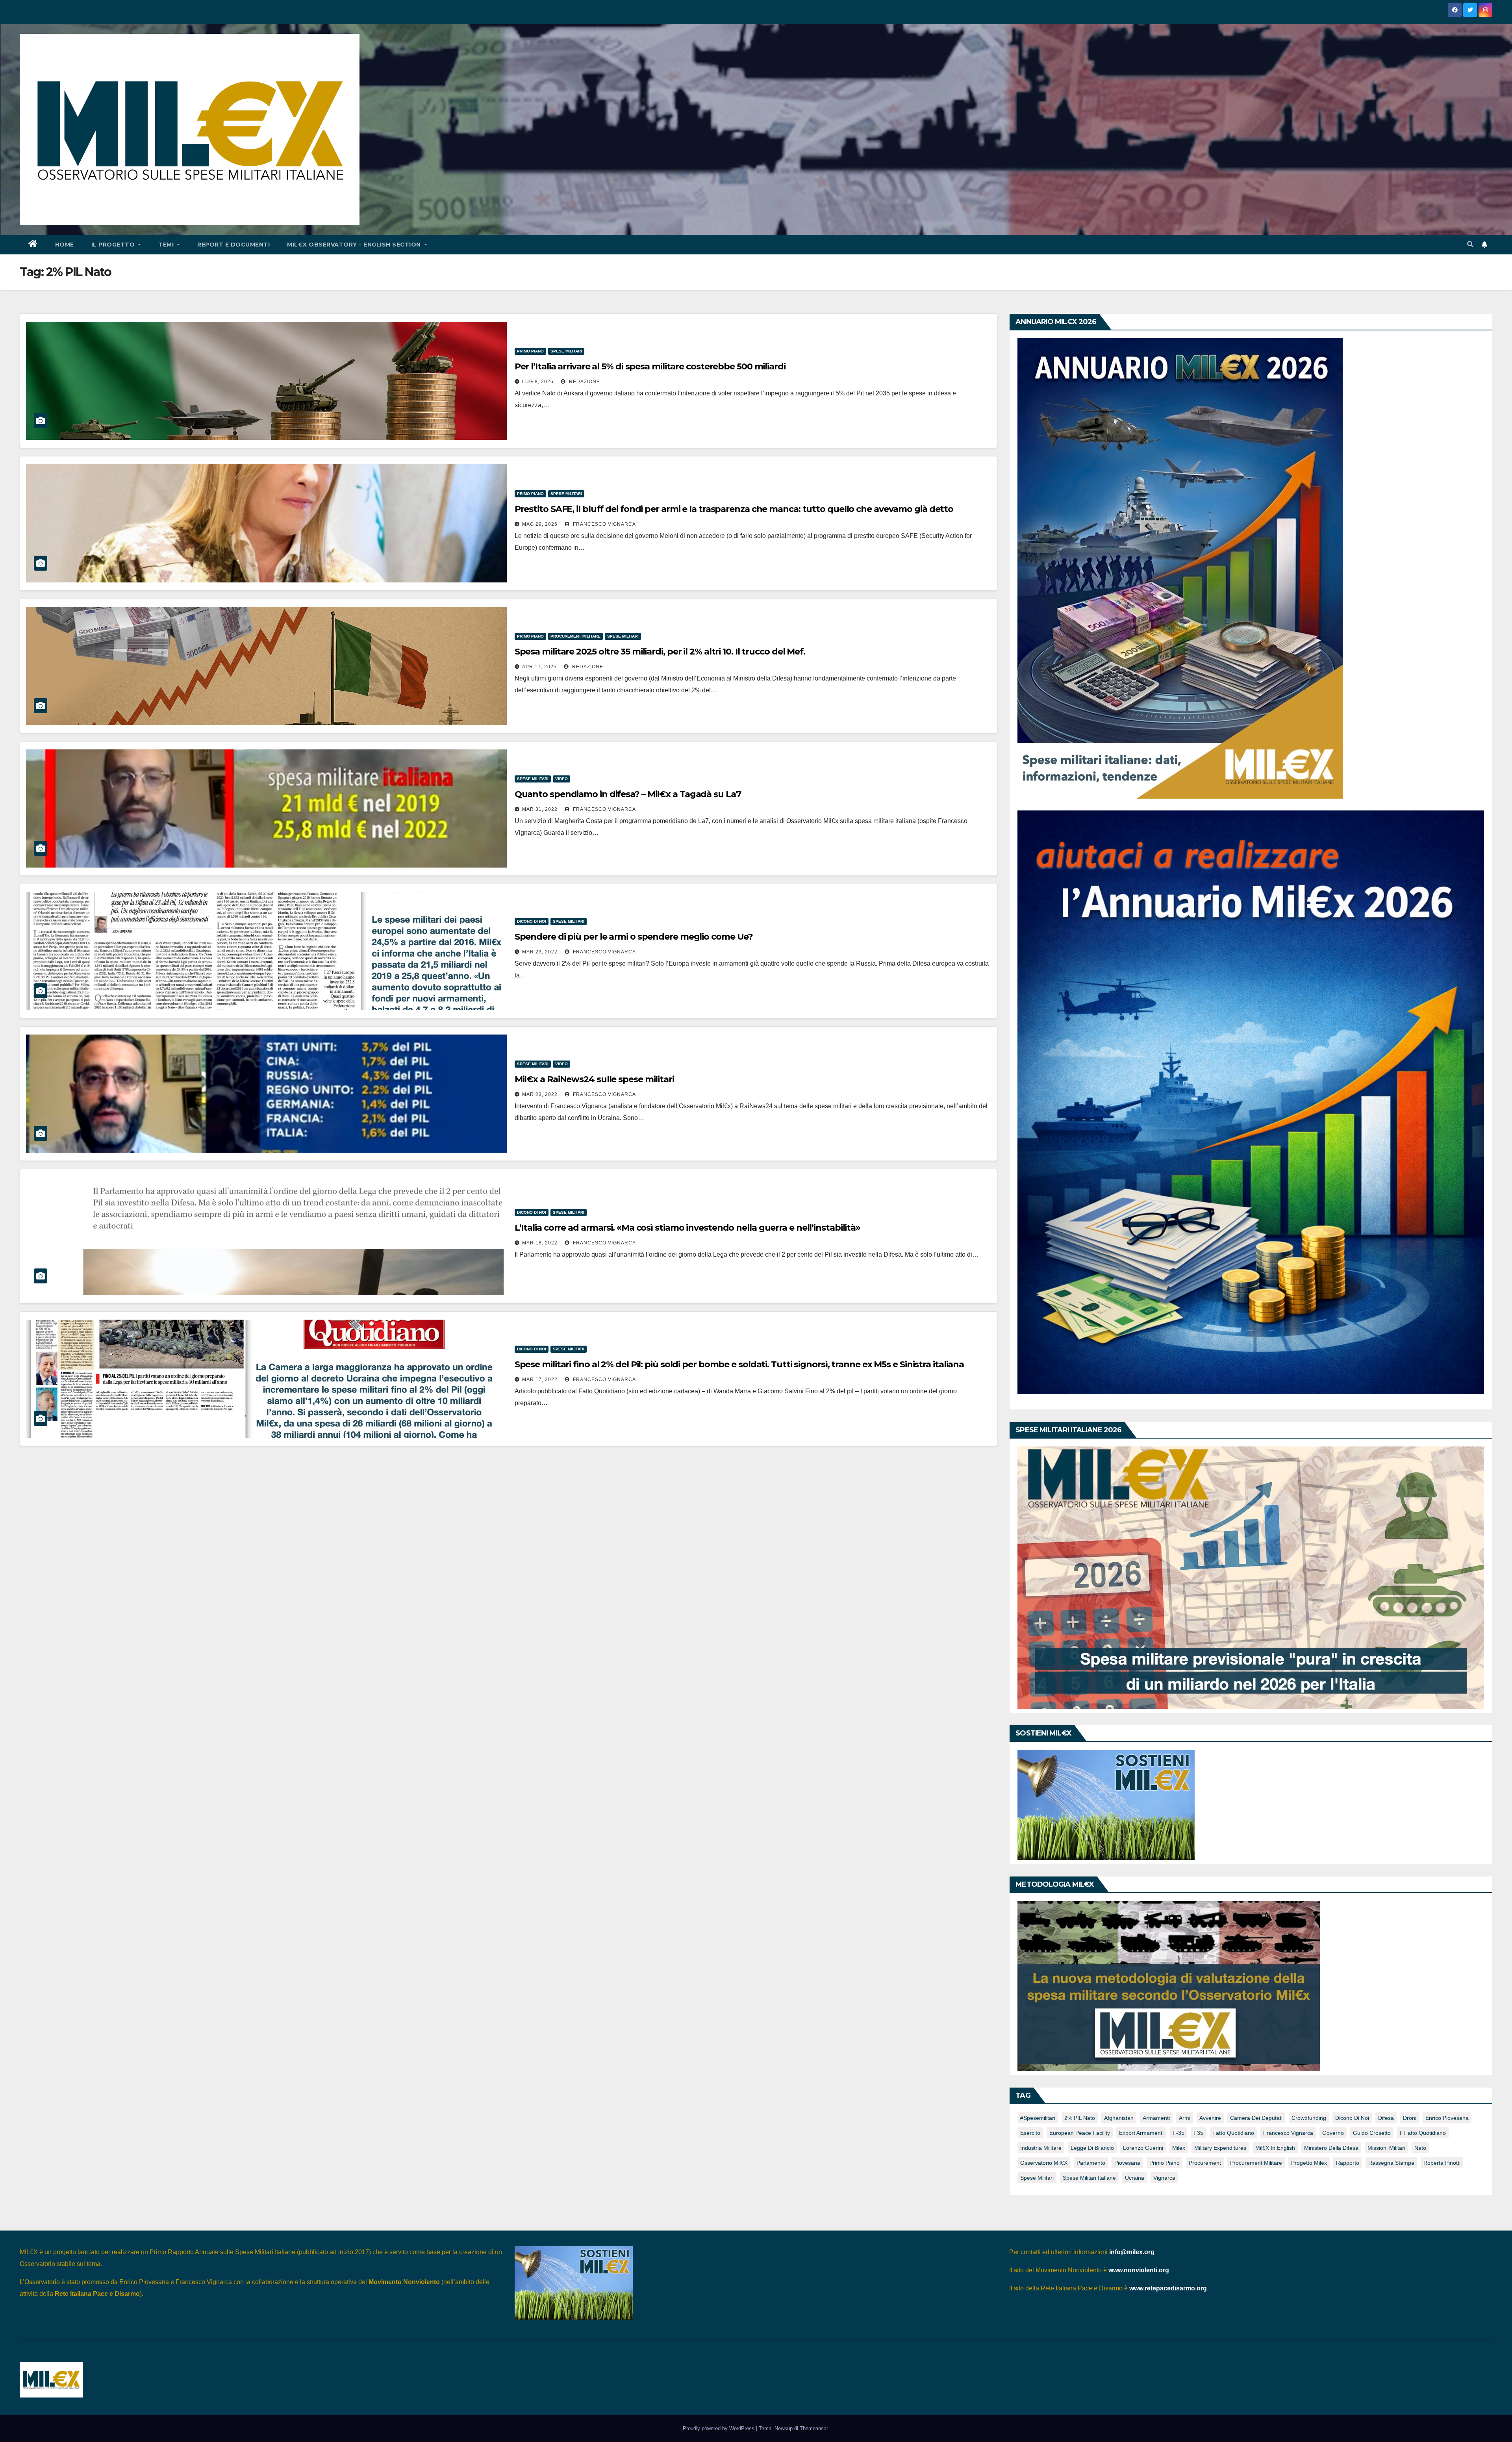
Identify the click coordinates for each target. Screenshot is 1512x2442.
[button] (1470, 244)
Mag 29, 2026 (540, 524)
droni (1410, 2118)
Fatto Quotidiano (1233, 2133)
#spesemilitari (1038, 2118)
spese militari (1037, 2178)
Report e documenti (233, 245)
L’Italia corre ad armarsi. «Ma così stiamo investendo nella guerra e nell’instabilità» (687, 1228)
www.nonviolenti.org (1139, 2270)
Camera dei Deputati (1256, 2118)
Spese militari (566, 351)
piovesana (1127, 2163)
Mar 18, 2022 (540, 1243)
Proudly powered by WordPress (719, 2428)
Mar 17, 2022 (540, 1380)
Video (561, 779)
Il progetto (114, 245)
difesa (1386, 2118)
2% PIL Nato (1080, 2118)
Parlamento (1091, 2163)
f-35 (1178, 2133)
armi (1185, 2118)
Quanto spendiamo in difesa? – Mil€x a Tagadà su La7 (628, 794)
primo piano (1165, 2163)
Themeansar (814, 2428)
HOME (65, 245)
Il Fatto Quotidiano (1423, 2133)
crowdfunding (1309, 2118)
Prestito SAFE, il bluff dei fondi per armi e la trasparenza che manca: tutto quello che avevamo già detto (734, 509)
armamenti (1156, 2118)
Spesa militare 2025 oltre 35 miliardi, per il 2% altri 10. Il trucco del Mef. (660, 652)
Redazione (584, 382)
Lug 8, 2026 (538, 382)
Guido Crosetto (1372, 2133)
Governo (1333, 2133)
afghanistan (1119, 2118)
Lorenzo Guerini (1143, 2148)
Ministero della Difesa (1331, 2148)
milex (1179, 2148)
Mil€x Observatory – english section (355, 245)
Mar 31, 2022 (540, 809)
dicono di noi (1352, 2118)
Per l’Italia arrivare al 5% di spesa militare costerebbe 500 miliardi (650, 366)
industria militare (1041, 2148)
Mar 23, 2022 (540, 952)
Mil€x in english (1275, 2148)
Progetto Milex (1309, 2163)
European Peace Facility (1080, 2133)
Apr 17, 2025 (539, 667)
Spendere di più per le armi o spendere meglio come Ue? (634, 937)
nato (1420, 2148)
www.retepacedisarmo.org (1168, 2288)
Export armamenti (1141, 2133)
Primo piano (530, 351)
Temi (167, 245)
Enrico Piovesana (1447, 2118)
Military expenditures (1220, 2148)
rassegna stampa (1391, 2163)
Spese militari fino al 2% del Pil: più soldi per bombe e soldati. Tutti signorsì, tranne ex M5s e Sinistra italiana (739, 1364)
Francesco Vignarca (604, 524)
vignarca (1164, 2178)
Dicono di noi (532, 921)
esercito (1030, 2133)
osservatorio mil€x (1044, 2163)
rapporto (1348, 2163)
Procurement (1205, 2163)
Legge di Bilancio (1092, 2148)
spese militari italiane (1089, 2178)
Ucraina (1135, 2178)
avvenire (1210, 2118)
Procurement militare (575, 636)
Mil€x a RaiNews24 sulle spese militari (594, 1079)
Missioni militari (1386, 2148)
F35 (1198, 2133)
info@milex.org (1132, 2252)
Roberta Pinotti (1442, 2163)
